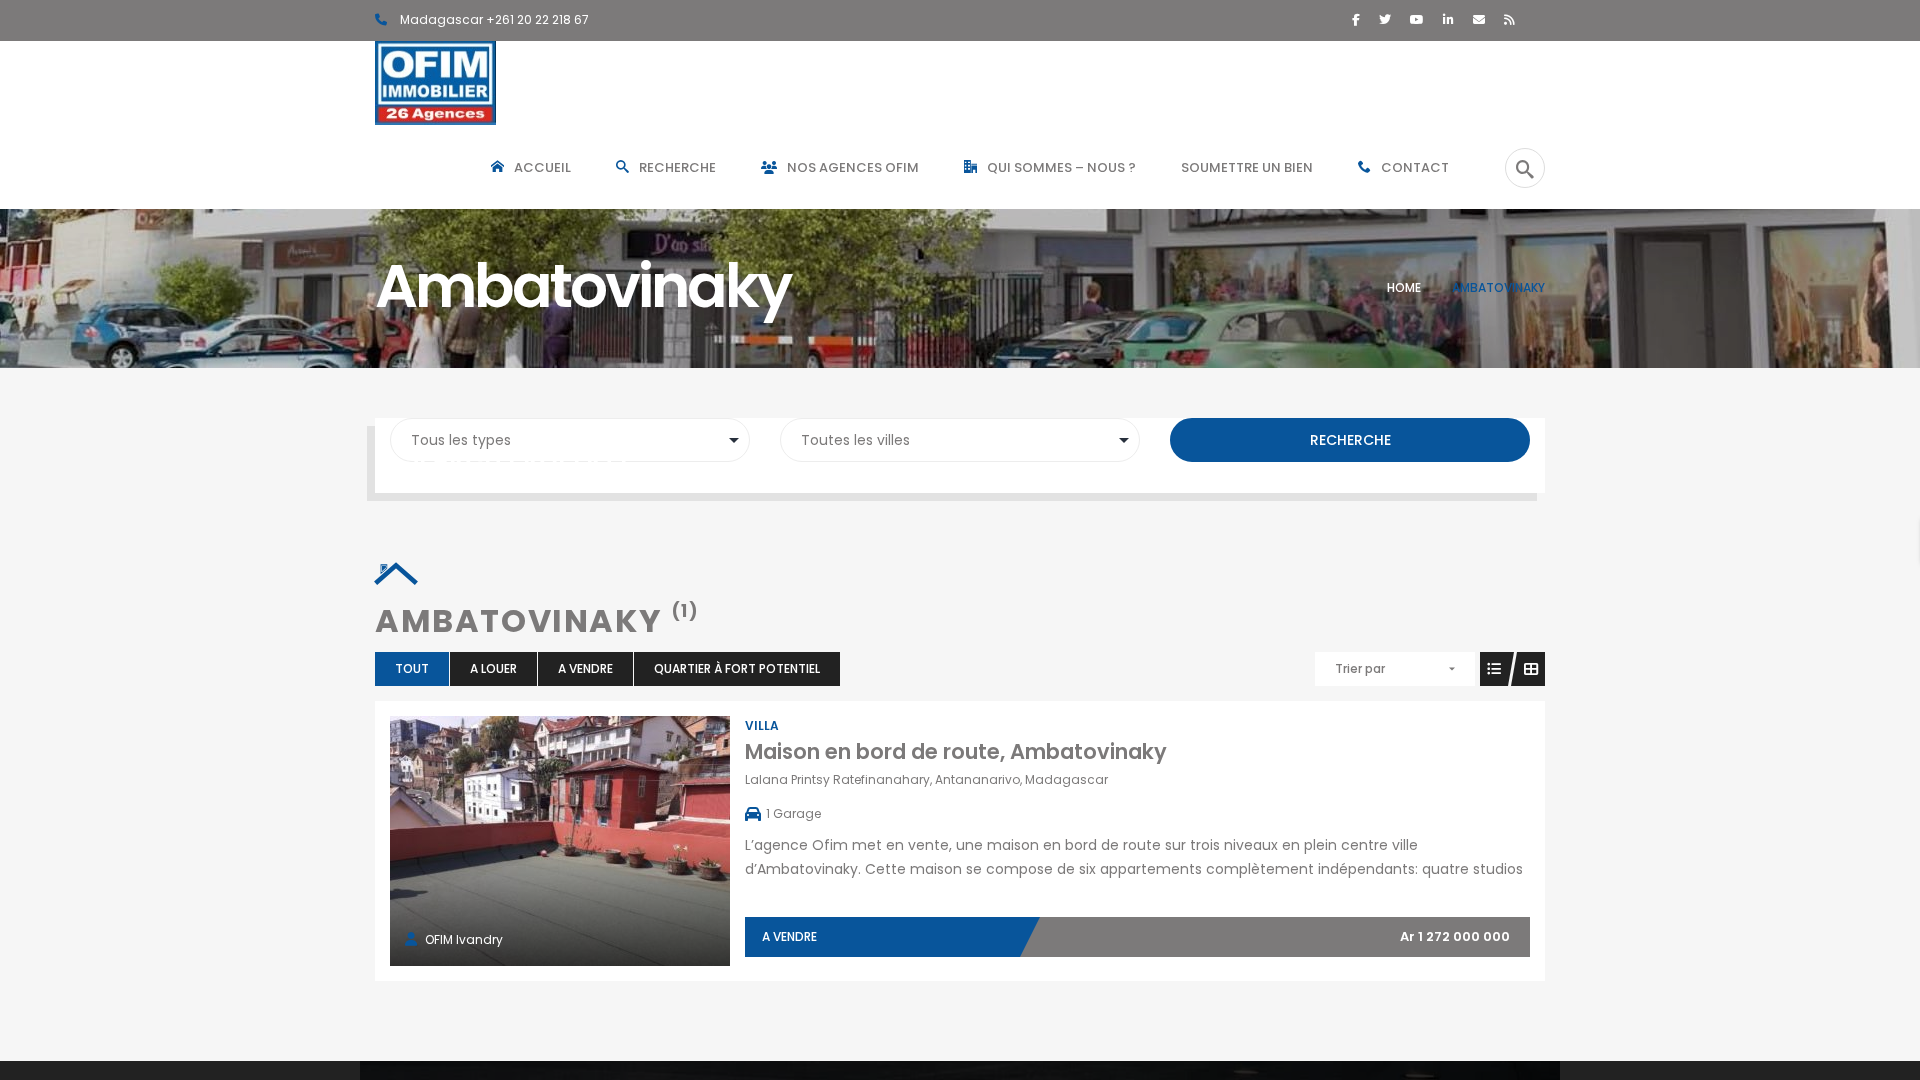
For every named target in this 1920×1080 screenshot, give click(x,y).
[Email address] (1479, 19)
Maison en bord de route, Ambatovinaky (956, 751)
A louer (493, 668)
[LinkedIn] (1448, 19)
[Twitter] (1385, 19)
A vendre (585, 668)
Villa (762, 725)
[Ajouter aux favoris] (582, 841)
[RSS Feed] (1509, 19)
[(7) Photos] (538, 841)
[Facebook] (1356, 19)
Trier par (1360, 668)
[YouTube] (1417, 19)
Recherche (1350, 440)
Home (1404, 287)
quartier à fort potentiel (737, 668)
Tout (412, 668)
